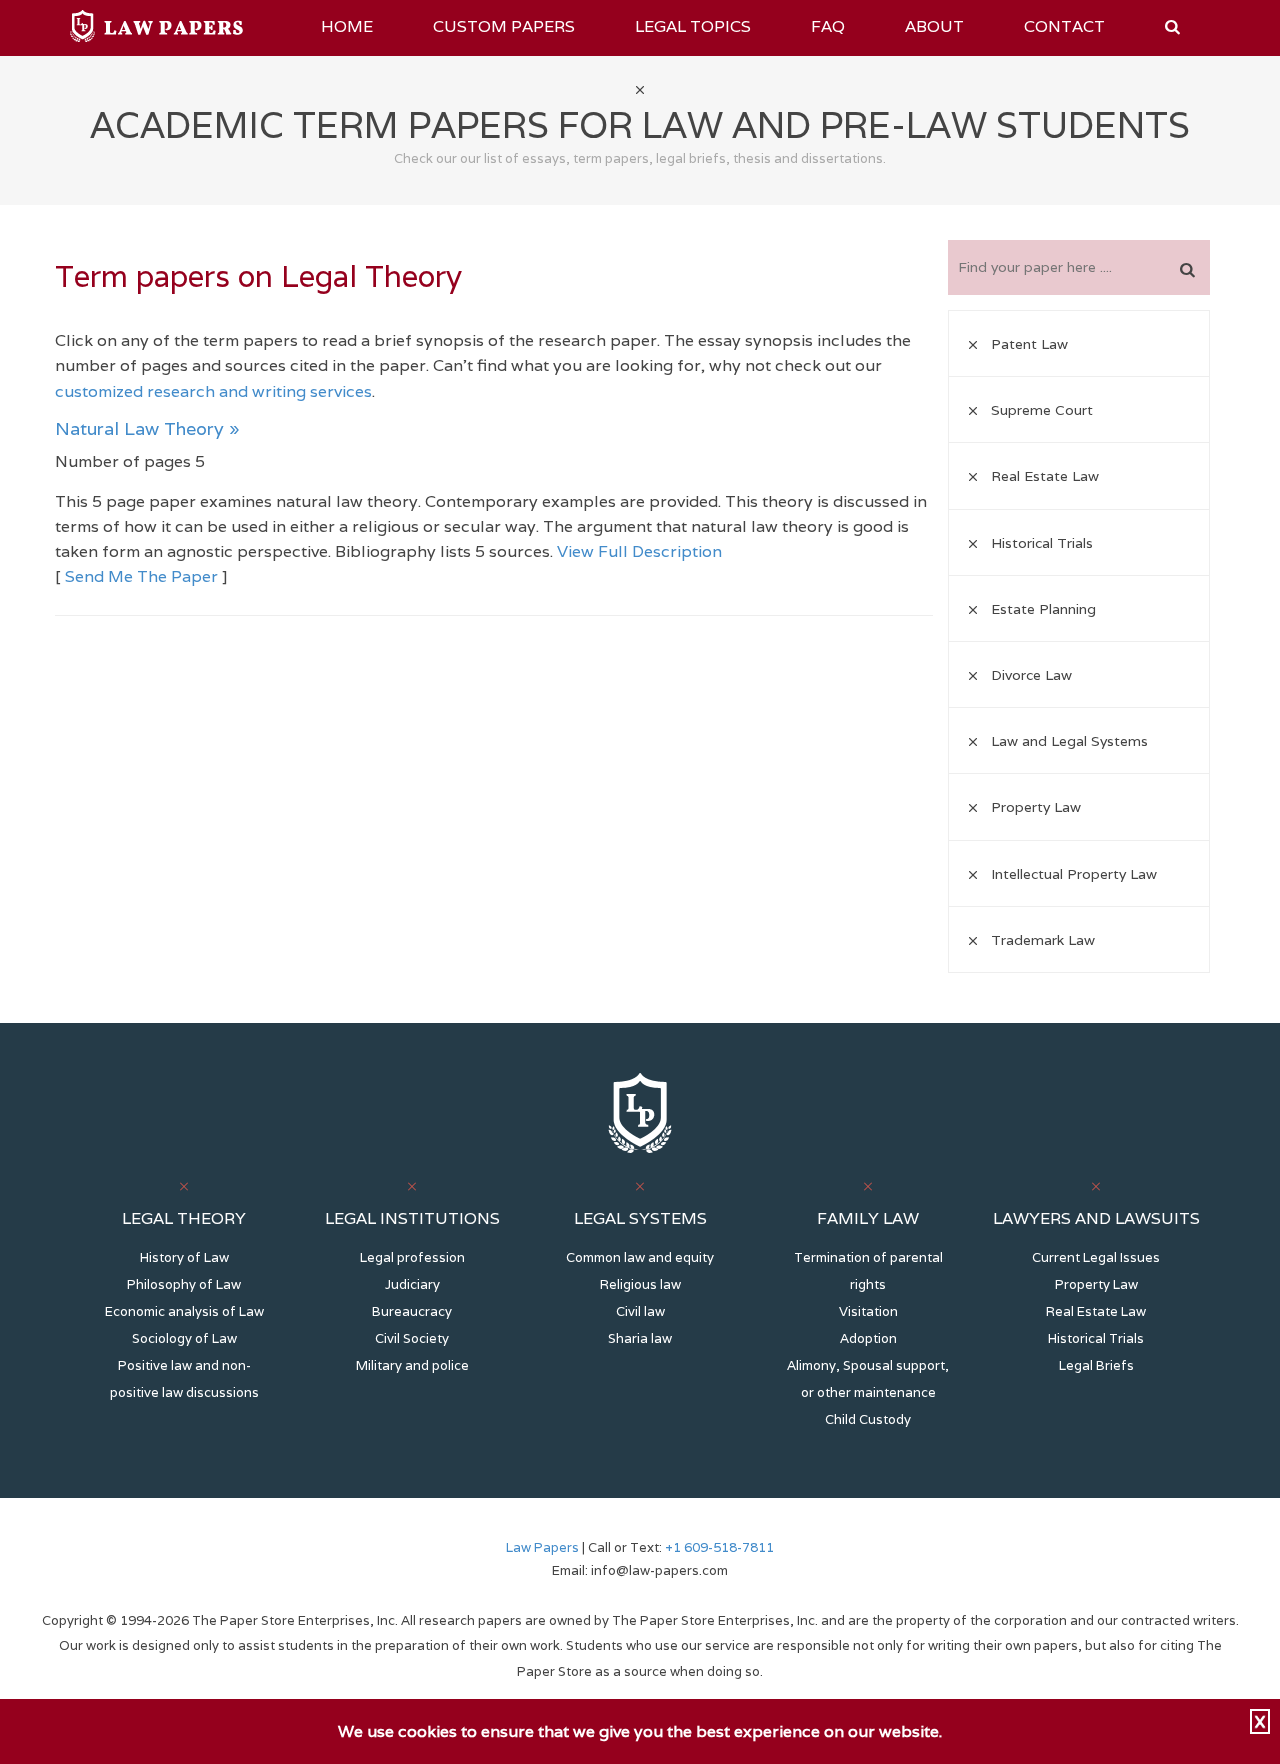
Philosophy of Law (184, 1284)
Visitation (868, 1311)
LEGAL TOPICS (693, 26)
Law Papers (542, 1547)
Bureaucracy (412, 1311)
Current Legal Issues (1096, 1257)
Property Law (1096, 1284)
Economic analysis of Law (184, 1311)
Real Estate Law (1096, 1311)
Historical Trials (1096, 1338)
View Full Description (639, 551)
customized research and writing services (213, 391)
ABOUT (934, 26)
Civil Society (412, 1338)
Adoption (868, 1338)
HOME (347, 26)
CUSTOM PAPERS (504, 26)
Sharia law (640, 1338)
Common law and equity (640, 1257)
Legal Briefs (1096, 1365)
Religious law (640, 1284)
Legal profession (412, 1257)
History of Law (184, 1257)
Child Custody (868, 1419)
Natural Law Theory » (147, 428)
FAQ (828, 26)
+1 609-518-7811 (718, 1547)
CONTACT (1064, 26)
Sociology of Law (184, 1338)
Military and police (412, 1365)
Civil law (640, 1311)
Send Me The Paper (141, 576)
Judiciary (412, 1284)
